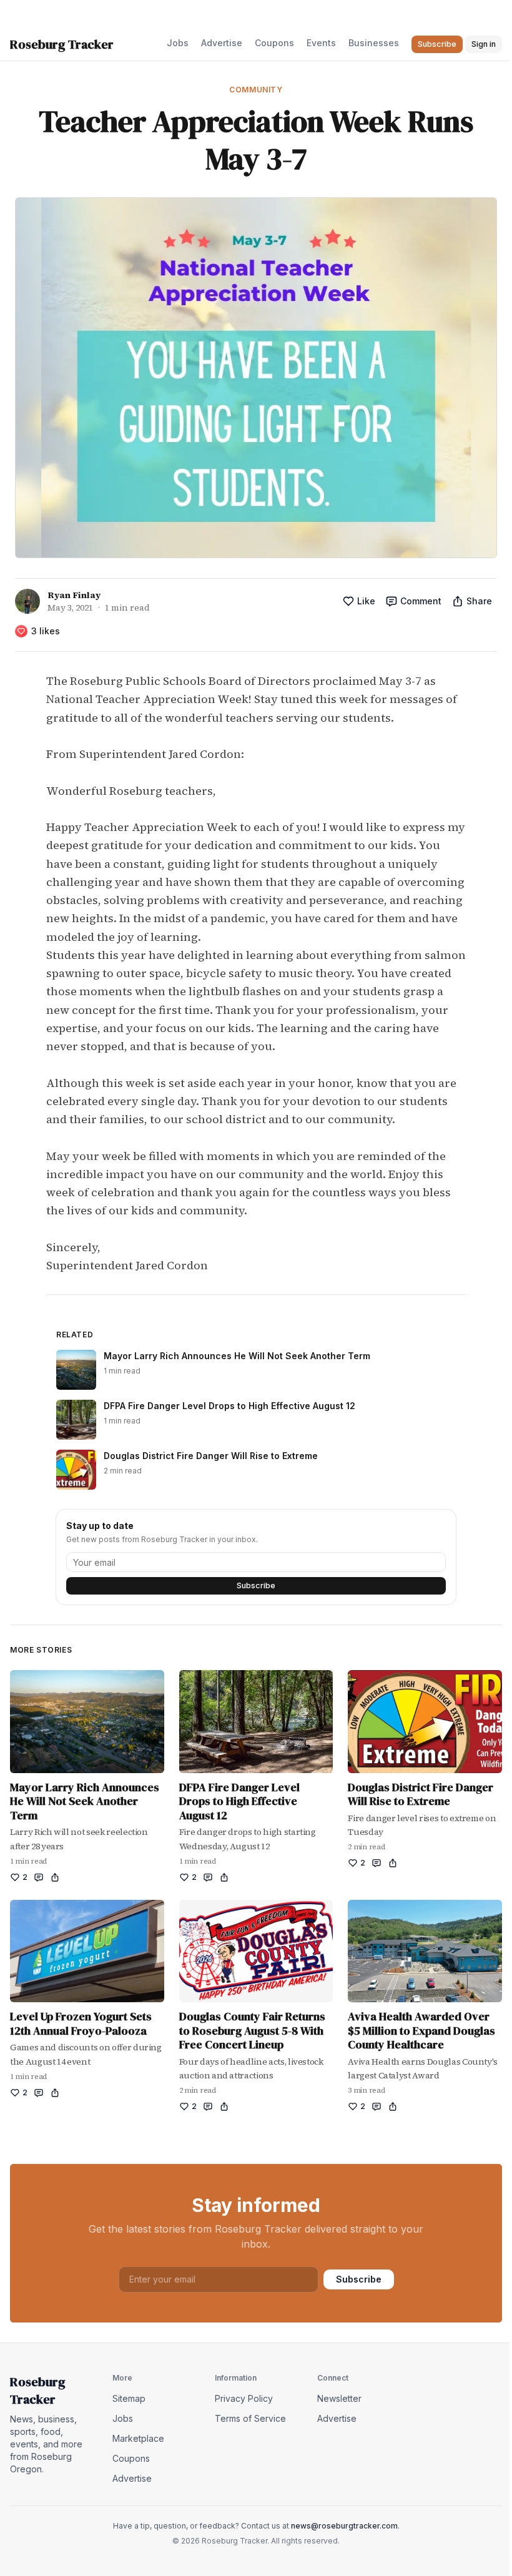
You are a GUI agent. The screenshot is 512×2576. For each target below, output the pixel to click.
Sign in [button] (484, 44)
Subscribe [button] (437, 44)
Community (256, 90)
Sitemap (129, 2398)
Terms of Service (250, 2418)
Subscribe (256, 1585)
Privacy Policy (244, 2398)
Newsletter (339, 2398)
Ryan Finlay (74, 595)
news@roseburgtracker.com (344, 2526)
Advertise (222, 43)
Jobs (178, 43)
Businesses (374, 43)
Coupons (274, 43)
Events (321, 43)
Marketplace (138, 2438)
